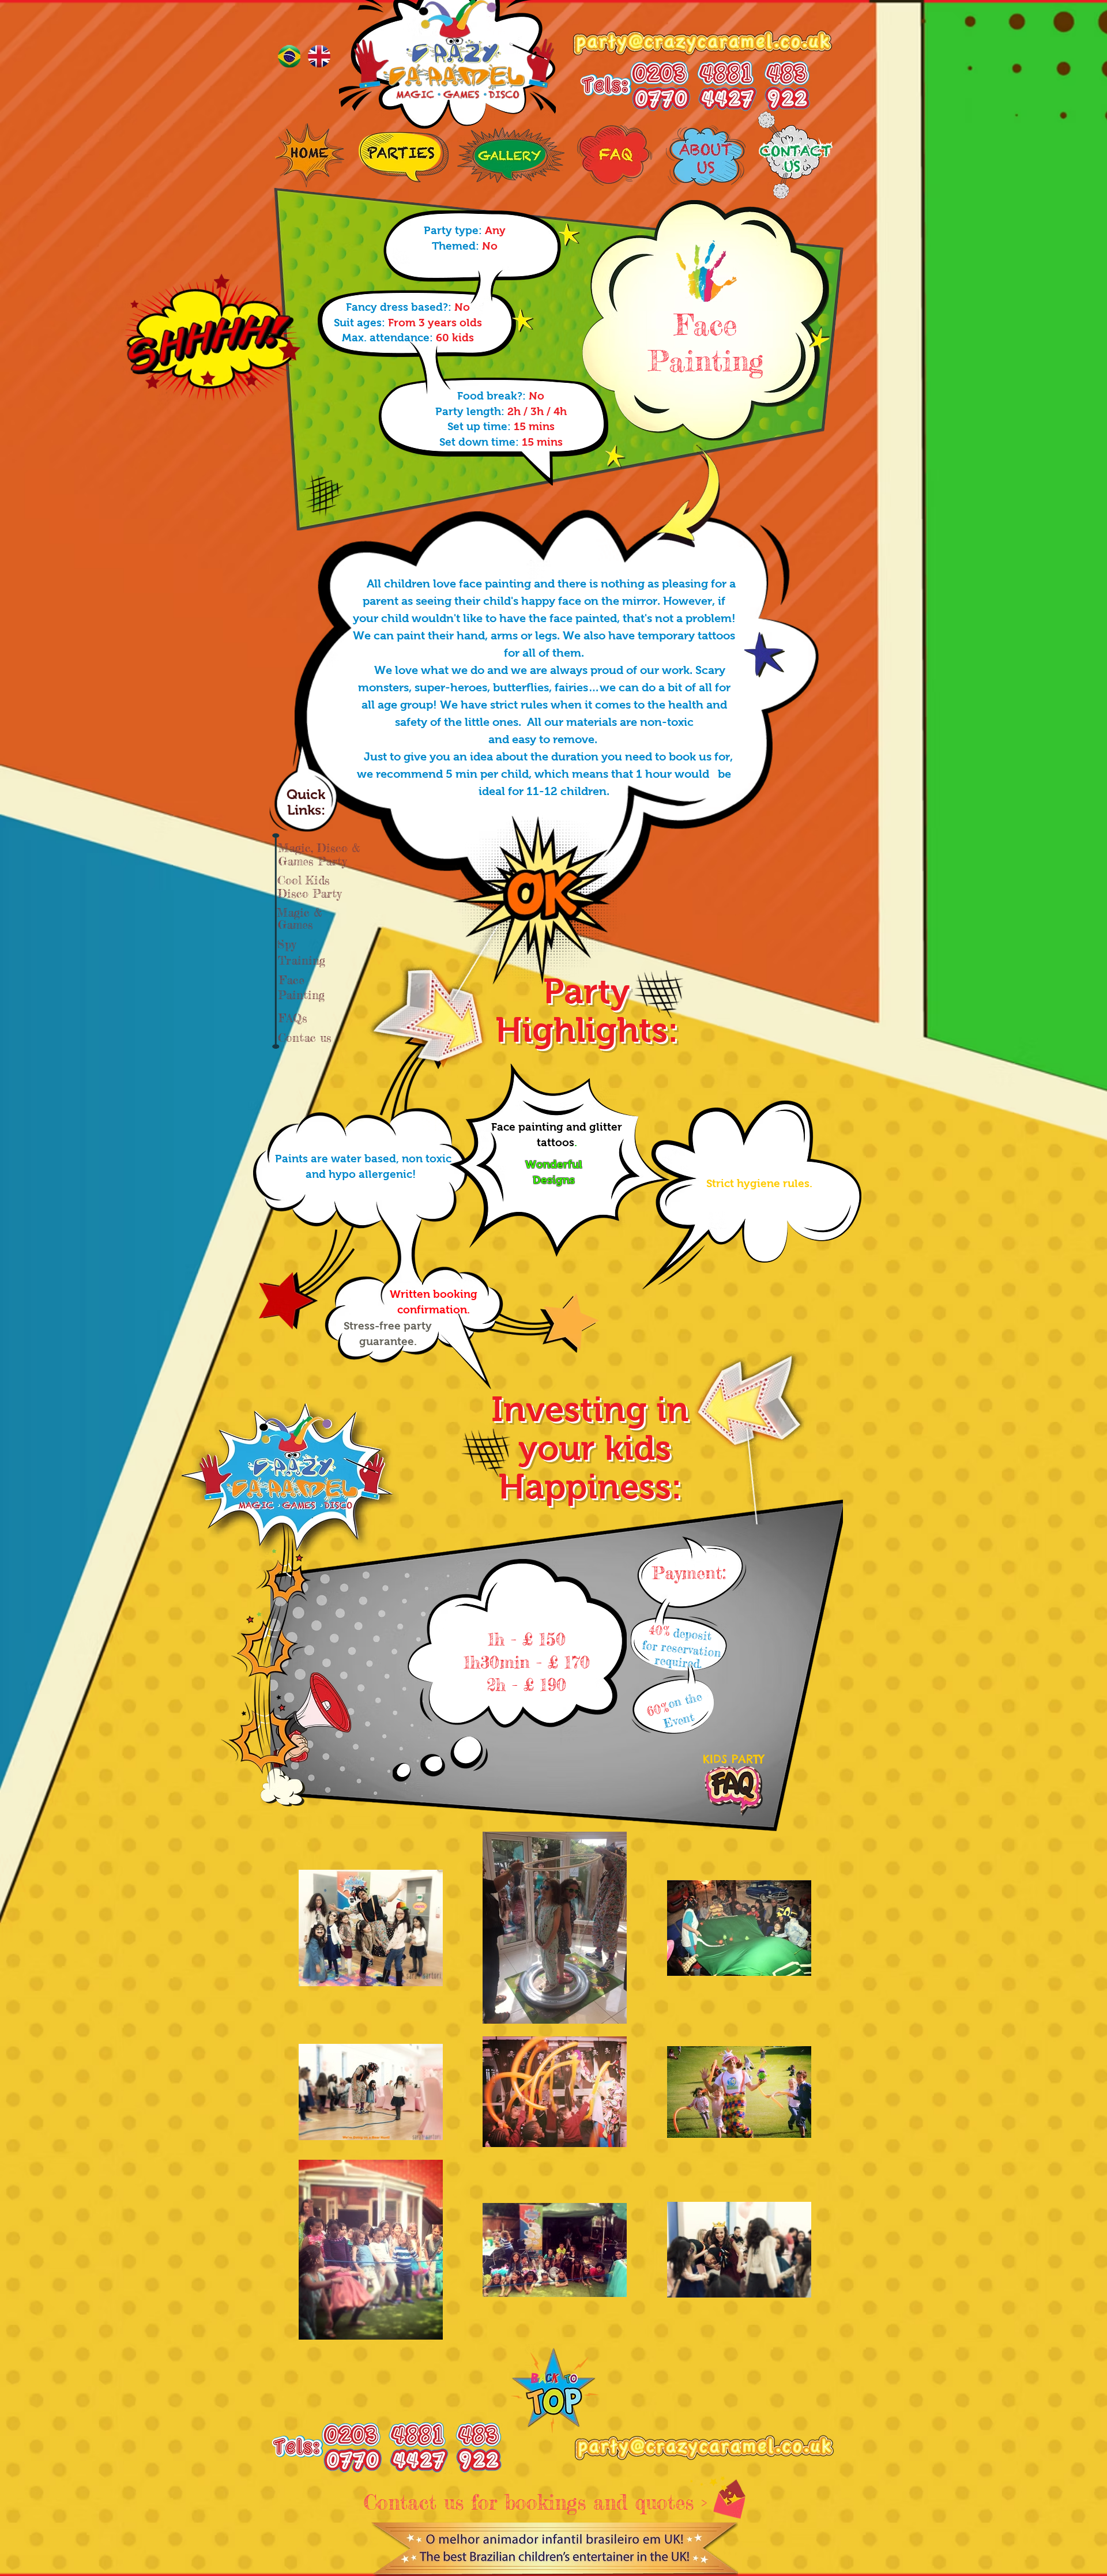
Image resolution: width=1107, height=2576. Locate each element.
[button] (706, 324)
